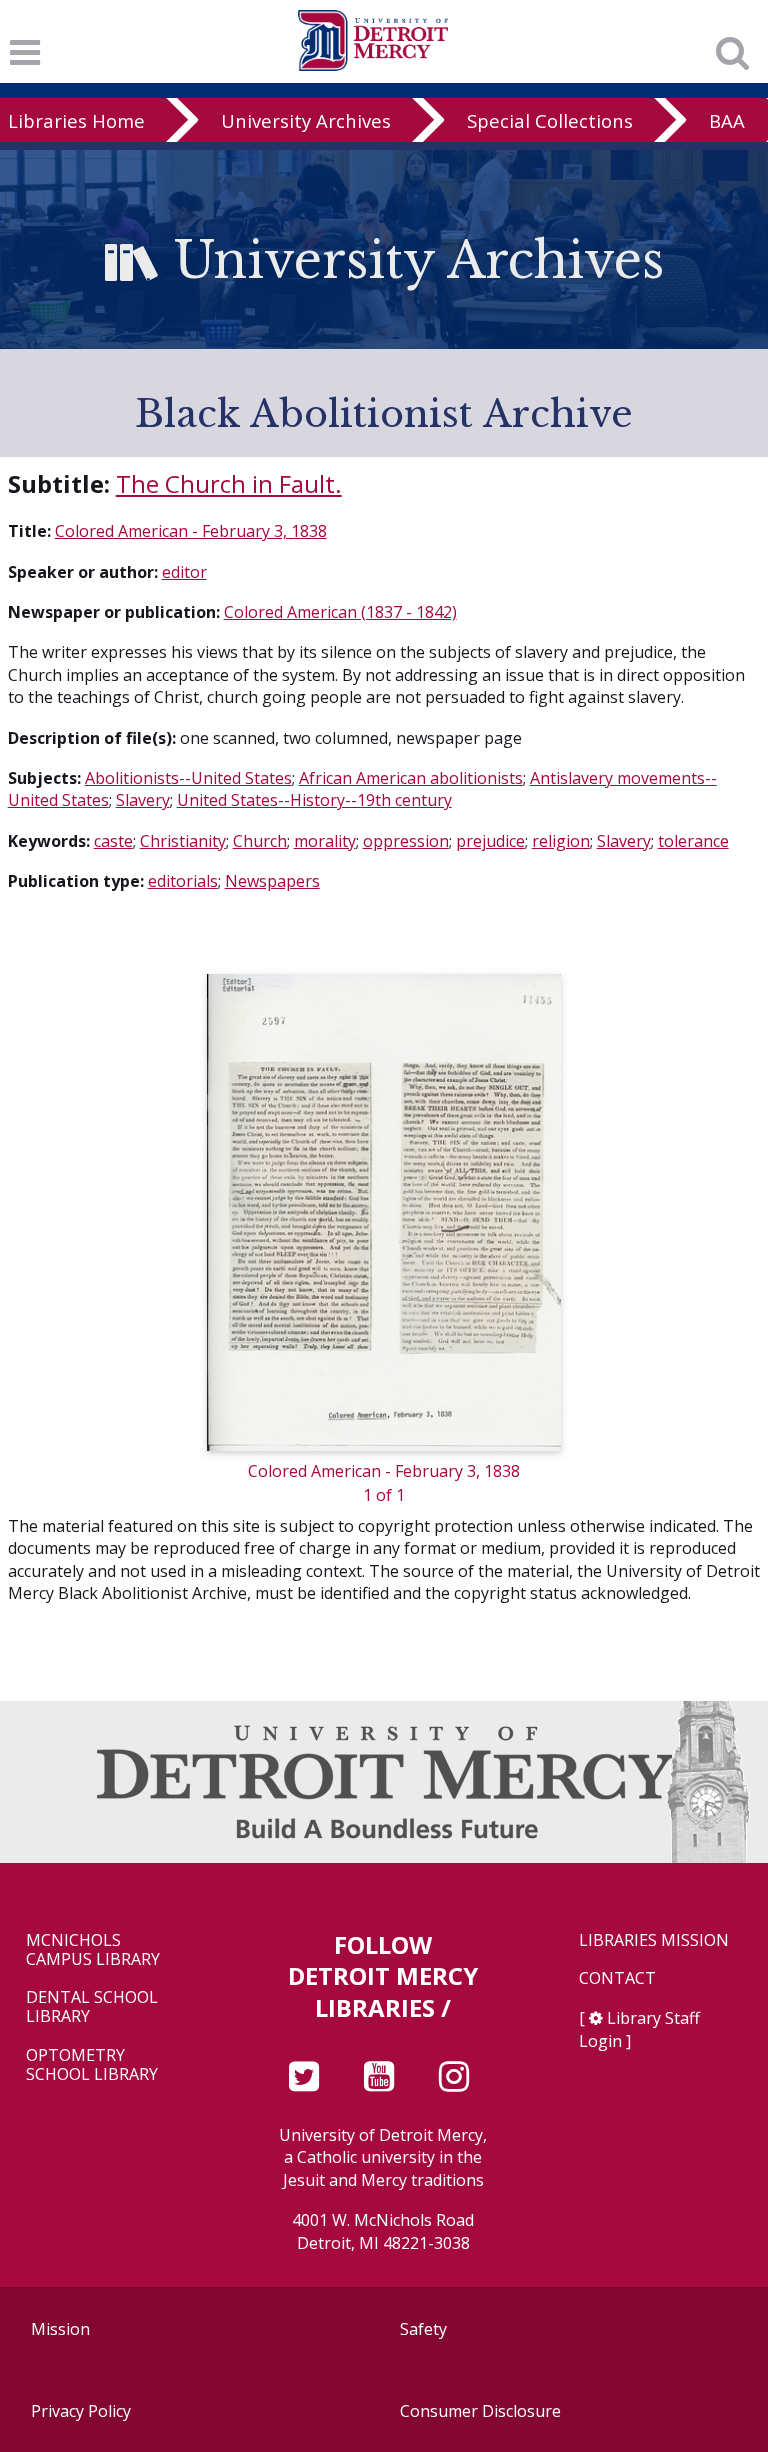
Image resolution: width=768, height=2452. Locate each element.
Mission (60, 2329)
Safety (423, 2329)
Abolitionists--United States (188, 778)
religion (561, 841)
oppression (406, 841)
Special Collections (550, 120)
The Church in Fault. (229, 483)
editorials (183, 881)
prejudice (490, 841)
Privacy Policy (81, 2411)
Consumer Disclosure (480, 2411)
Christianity (183, 841)
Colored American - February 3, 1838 (191, 531)
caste (113, 841)
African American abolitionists (411, 778)
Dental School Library (92, 2007)
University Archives (306, 120)
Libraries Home (76, 120)
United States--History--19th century (314, 800)
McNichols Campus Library (93, 1950)
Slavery (143, 800)
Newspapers (272, 881)
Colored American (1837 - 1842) (340, 612)
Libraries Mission (654, 1940)
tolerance (693, 841)
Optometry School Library (92, 2065)
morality (325, 841)
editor (184, 572)
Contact (617, 1978)
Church (260, 841)
